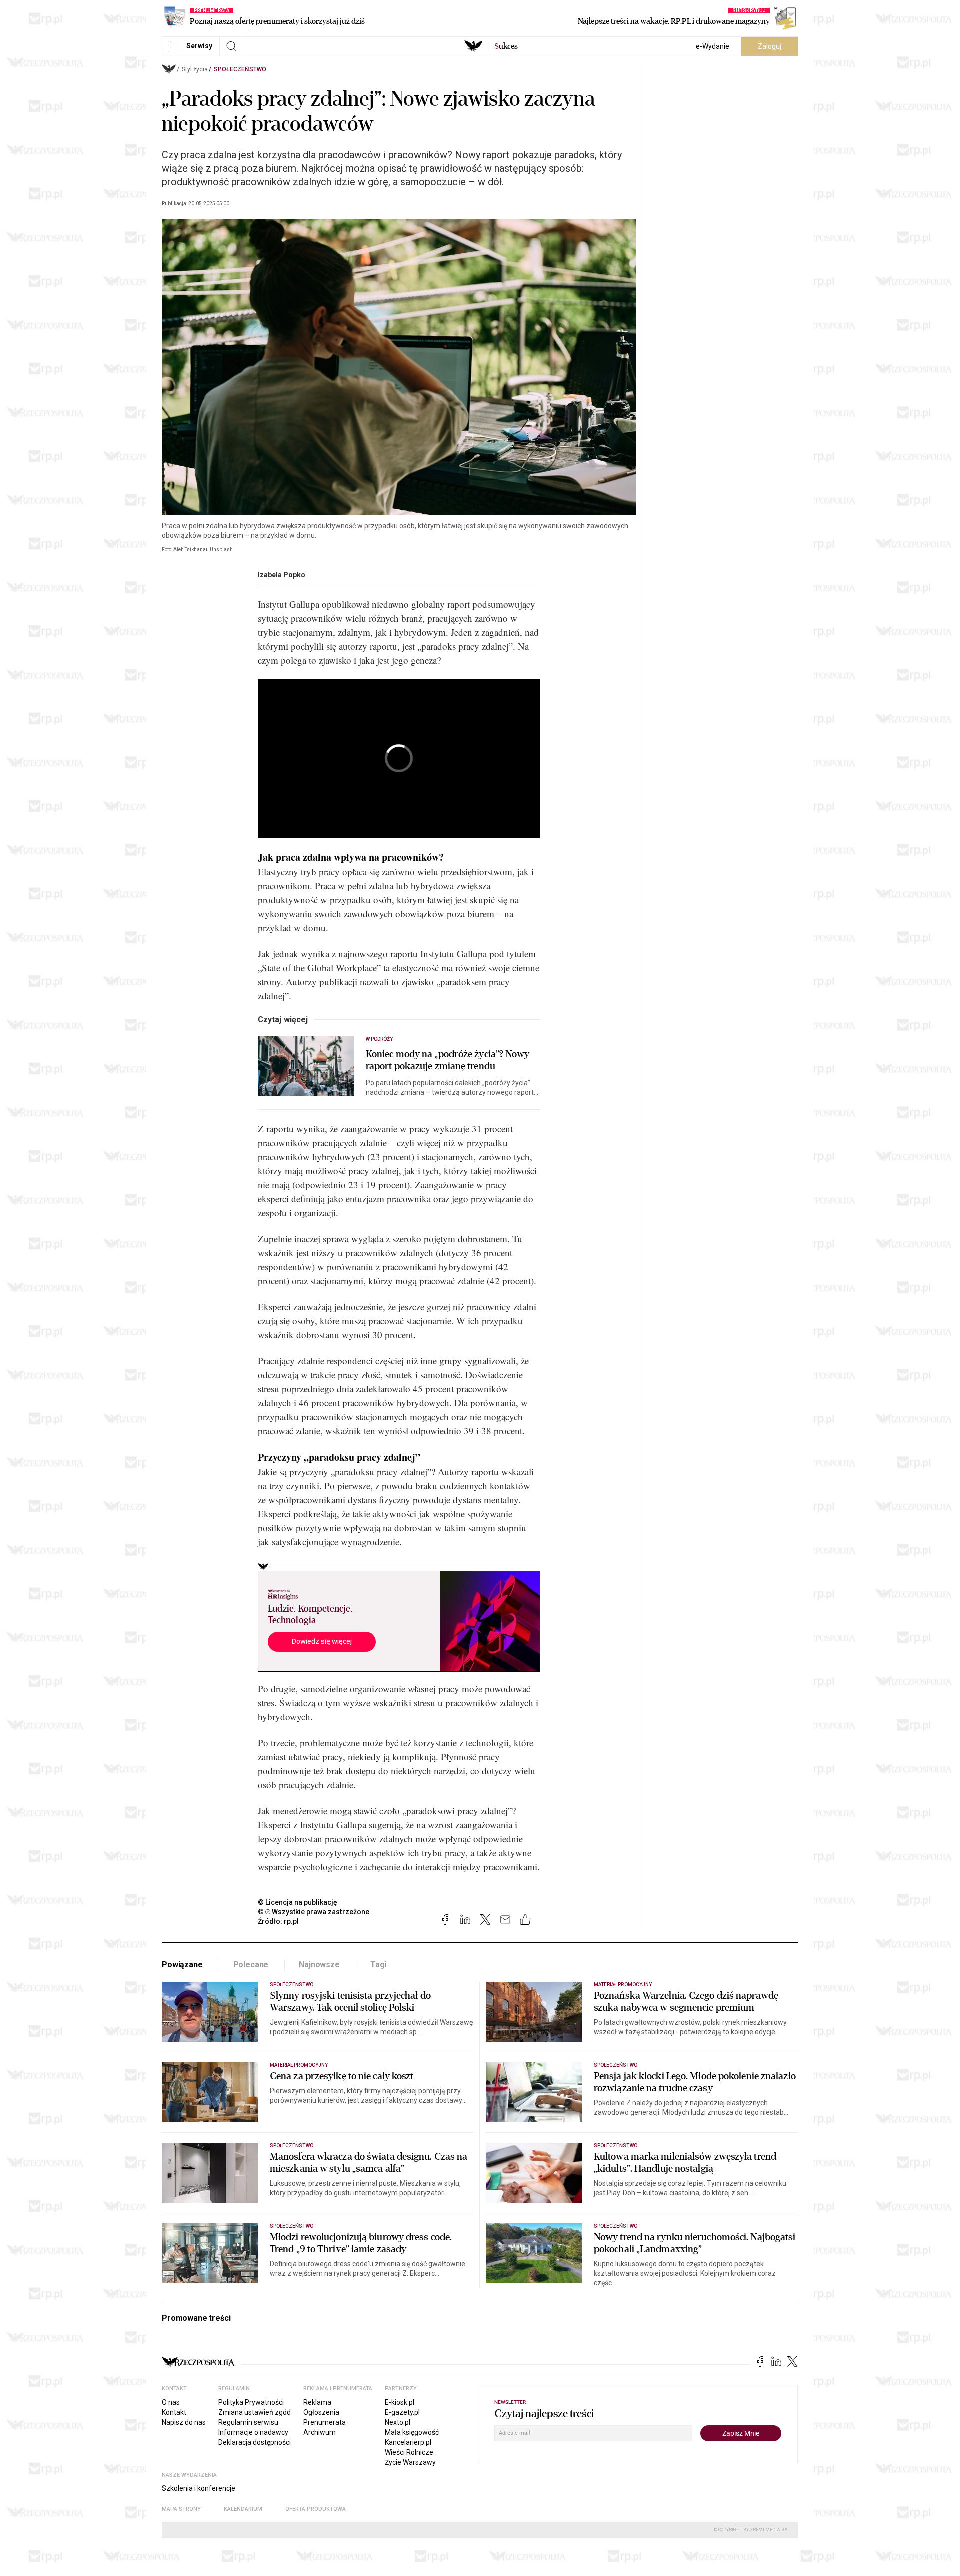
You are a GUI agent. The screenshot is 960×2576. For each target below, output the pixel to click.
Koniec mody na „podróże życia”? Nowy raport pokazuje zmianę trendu (448, 1060)
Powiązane (182, 1965)
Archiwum (320, 2432)
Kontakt (174, 2412)
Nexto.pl (398, 2422)
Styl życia (195, 69)
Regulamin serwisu (248, 2422)
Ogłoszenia (321, 2412)
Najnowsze (319, 1965)
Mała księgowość (412, 2432)
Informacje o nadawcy (253, 2432)
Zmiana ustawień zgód (255, 2412)
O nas (171, 2402)
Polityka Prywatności (251, 2402)
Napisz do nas (184, 2422)
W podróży (379, 1039)
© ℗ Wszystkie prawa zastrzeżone (314, 1912)
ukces (506, 46)
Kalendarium (243, 2509)
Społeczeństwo (240, 69)
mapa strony (181, 2509)
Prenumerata (325, 2422)
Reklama (317, 2402)
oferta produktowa (316, 2509)
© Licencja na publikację (298, 1902)
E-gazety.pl (402, 2412)
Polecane (251, 1965)
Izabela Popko (282, 575)
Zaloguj (770, 46)
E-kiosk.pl (400, 2402)
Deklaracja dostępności (255, 2442)
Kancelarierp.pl (408, 2442)
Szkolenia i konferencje (199, 2488)
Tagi (378, 1965)
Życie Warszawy (410, 2462)
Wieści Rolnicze (409, 2452)
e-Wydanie (713, 46)
